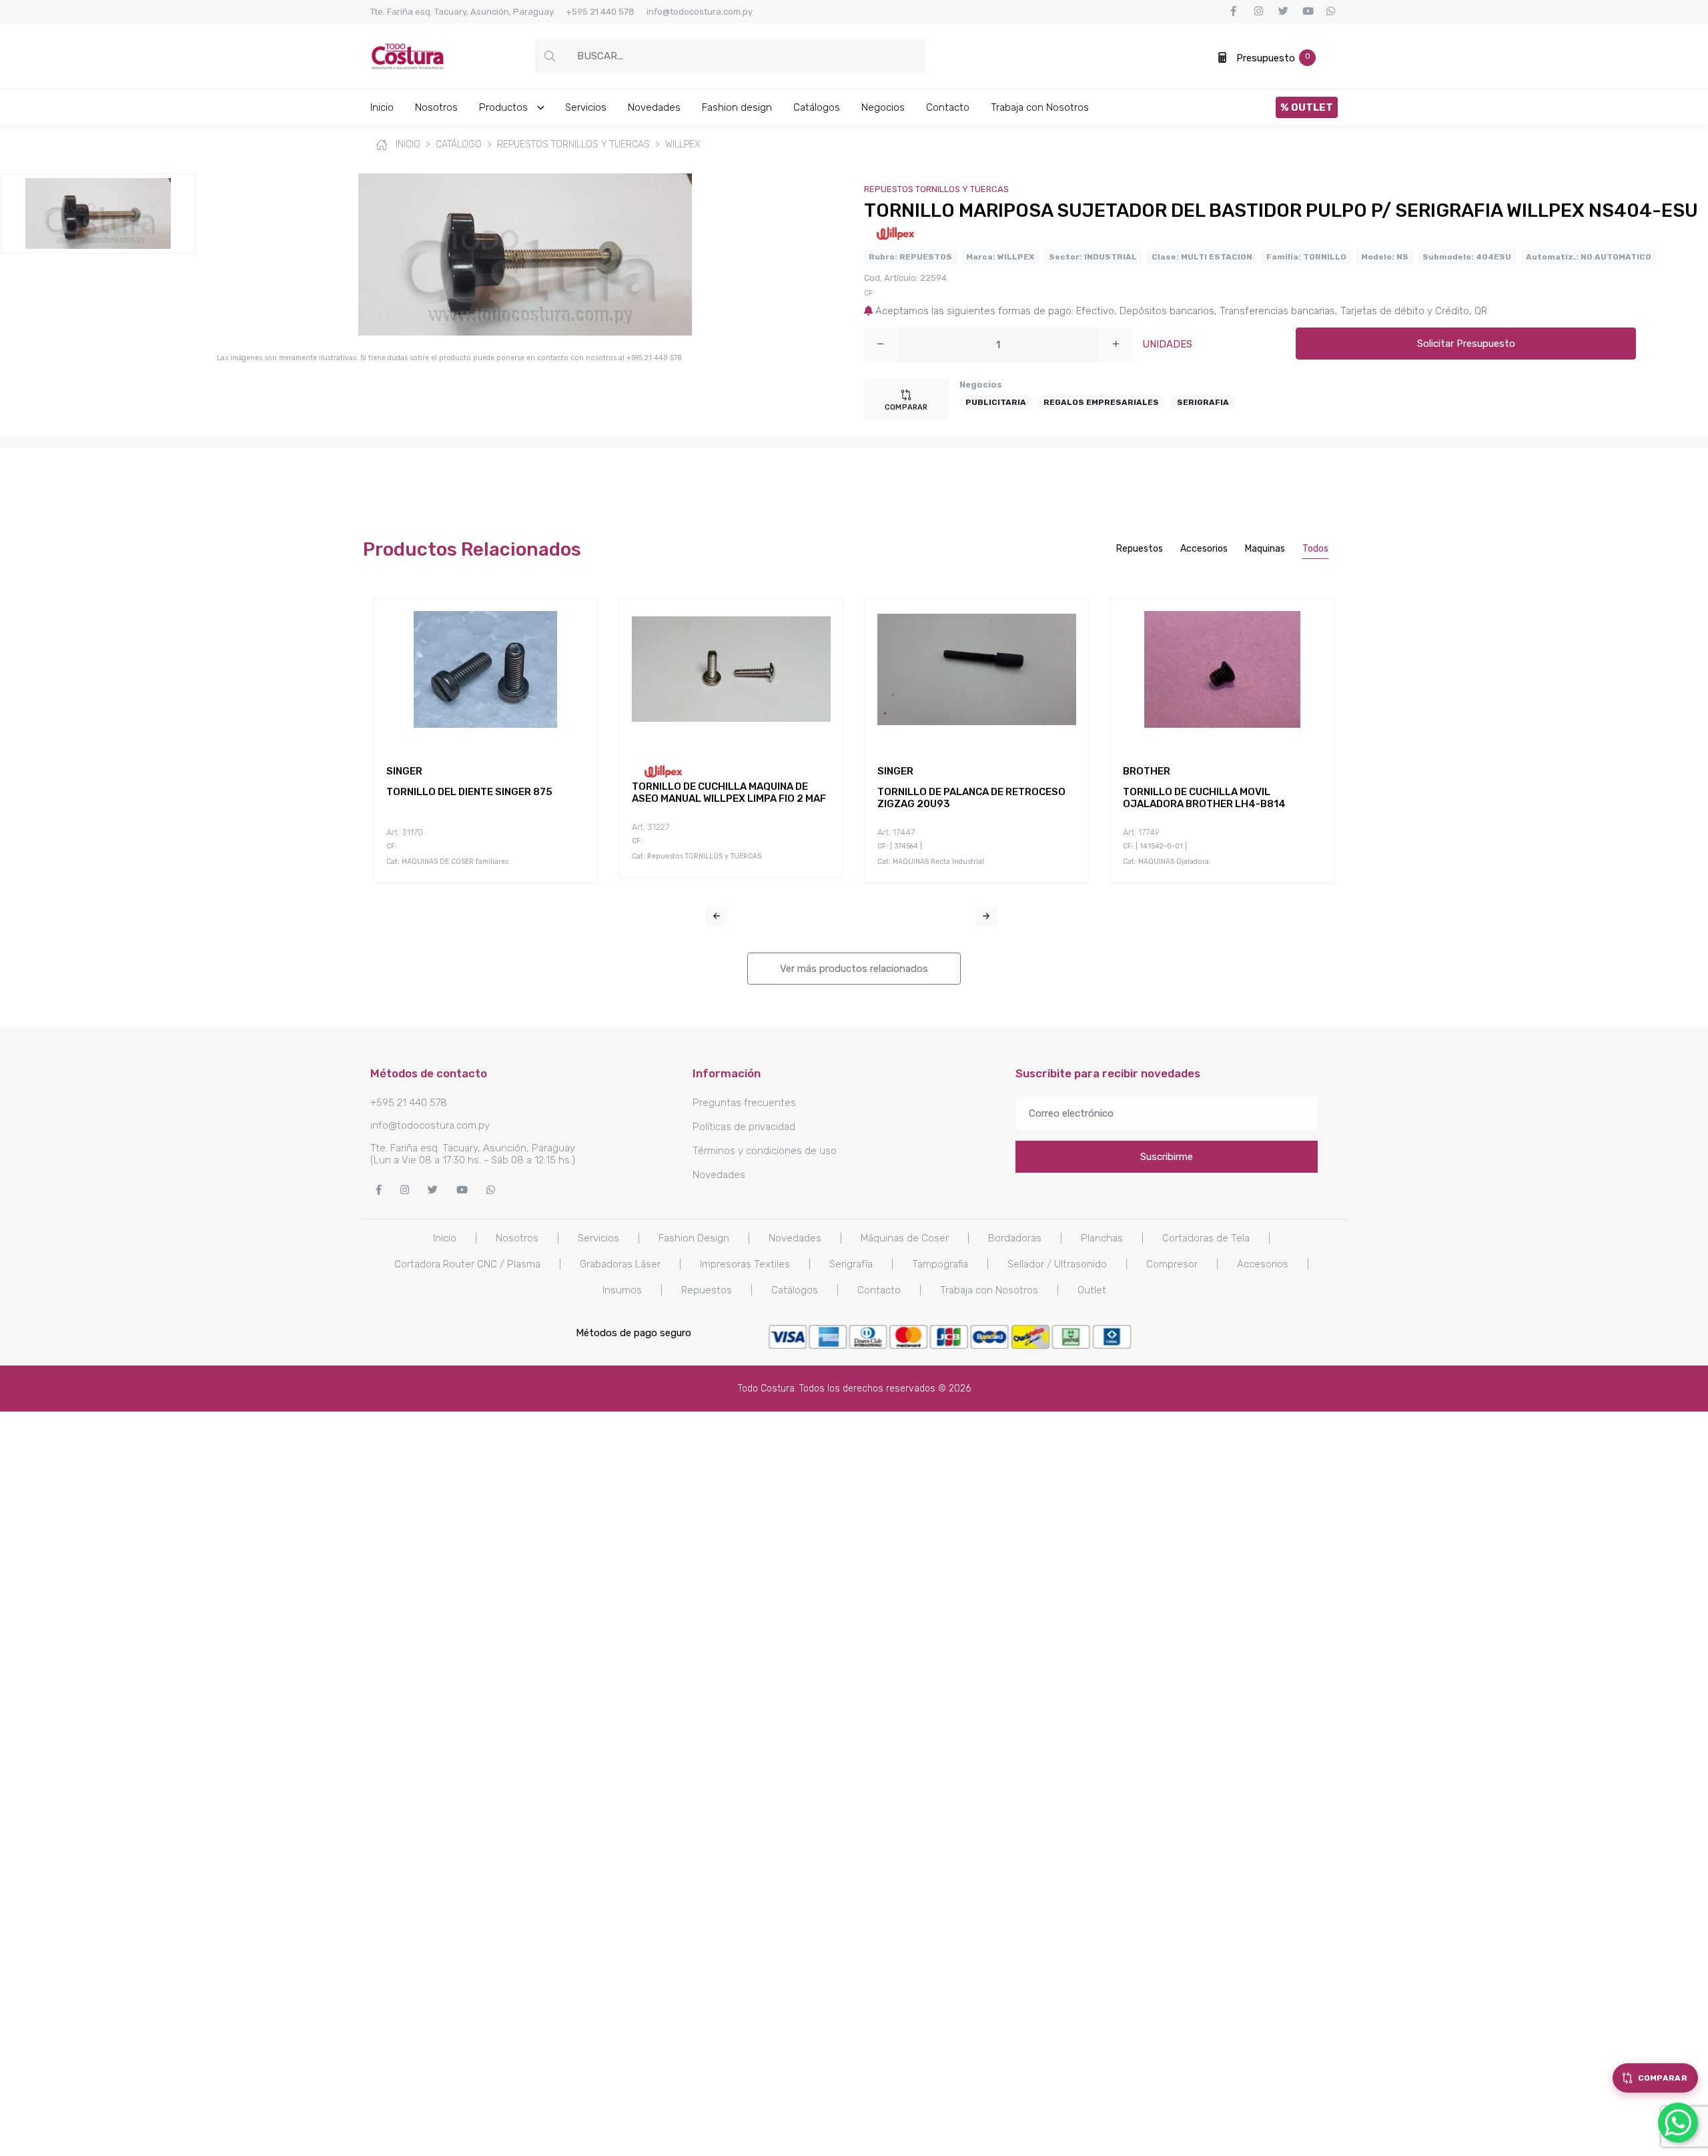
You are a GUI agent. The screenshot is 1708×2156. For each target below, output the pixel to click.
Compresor (1172, 1264)
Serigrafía (851, 1264)
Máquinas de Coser (905, 1238)
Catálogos (817, 107)
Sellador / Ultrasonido (1057, 1264)
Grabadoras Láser (620, 1264)
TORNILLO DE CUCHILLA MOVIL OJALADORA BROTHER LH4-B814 (1204, 798)
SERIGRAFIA (1203, 402)
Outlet (1092, 1290)
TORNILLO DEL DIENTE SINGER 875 (469, 792)
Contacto (948, 107)
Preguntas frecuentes (744, 1103)
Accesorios (1263, 1264)
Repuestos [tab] (1140, 549)
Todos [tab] (1315, 549)
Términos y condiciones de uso (765, 1151)
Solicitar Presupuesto (1466, 344)
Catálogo (459, 144)
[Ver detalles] (470, 738)
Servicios (586, 107)
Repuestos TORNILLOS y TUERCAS (573, 144)
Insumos (622, 1290)
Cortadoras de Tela (1206, 1238)
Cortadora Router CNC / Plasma (467, 1264)
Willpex (683, 144)
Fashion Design (694, 1238)
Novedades (654, 107)
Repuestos (707, 1290)
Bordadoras (1015, 1238)
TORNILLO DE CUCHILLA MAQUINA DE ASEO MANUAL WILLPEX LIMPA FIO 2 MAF (729, 792)
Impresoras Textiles (745, 1264)
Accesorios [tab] (1204, 549)
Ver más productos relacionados (854, 969)
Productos (505, 107)
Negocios (883, 107)
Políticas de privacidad (744, 1127)
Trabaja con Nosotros (1040, 107)
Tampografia (940, 1264)
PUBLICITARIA (996, 402)
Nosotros (436, 107)
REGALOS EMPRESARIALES (1101, 402)
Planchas (1102, 1238)
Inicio (382, 107)
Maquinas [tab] (1265, 549)
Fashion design (737, 107)
